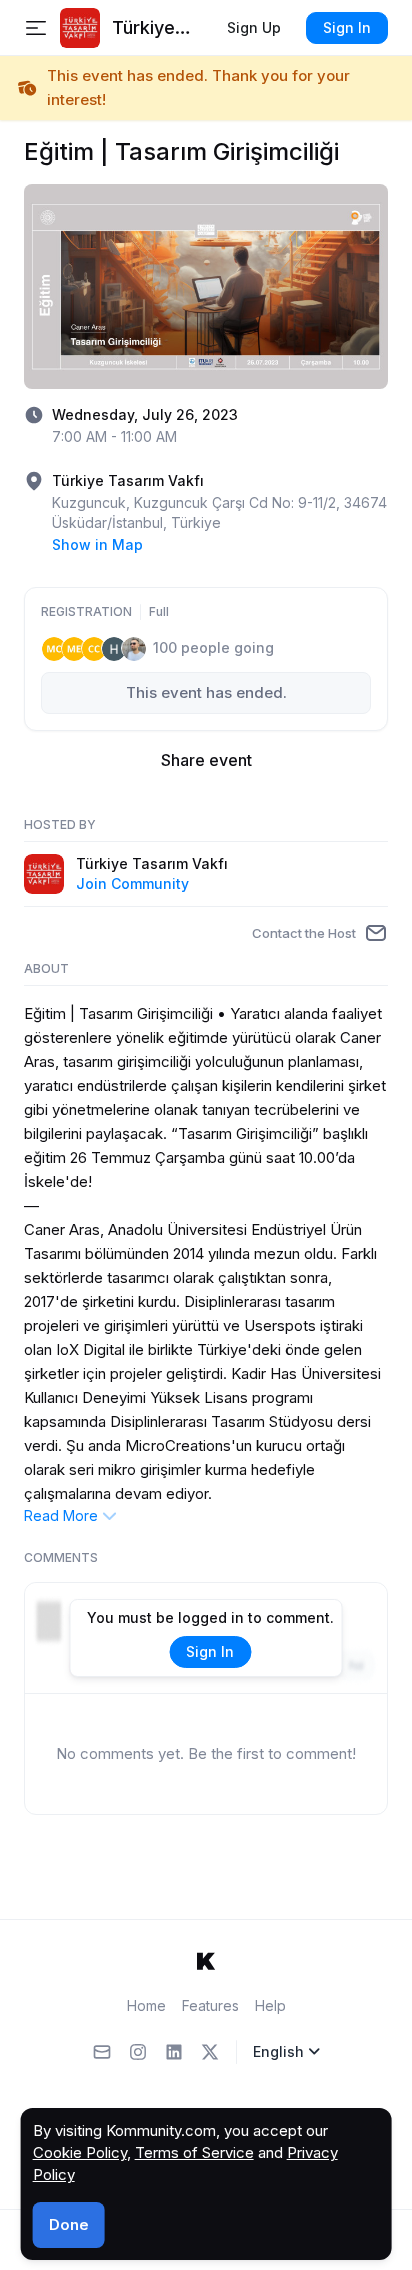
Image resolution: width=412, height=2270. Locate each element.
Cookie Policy (80, 2152)
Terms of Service (194, 2152)
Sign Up (254, 27)
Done (69, 2224)
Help (270, 2005)
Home (146, 2005)
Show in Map (97, 544)
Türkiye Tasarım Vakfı (152, 863)
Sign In (347, 27)
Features (210, 2005)
